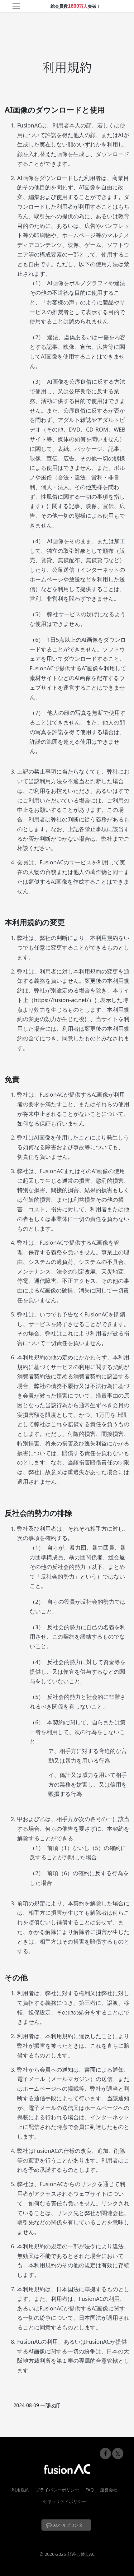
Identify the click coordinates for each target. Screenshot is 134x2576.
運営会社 (109, 2490)
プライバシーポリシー (57, 2490)
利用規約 (21, 2490)
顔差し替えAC (81, 2554)
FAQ (90, 2490)
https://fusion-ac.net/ (61, 1000)
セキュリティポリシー (65, 2501)
